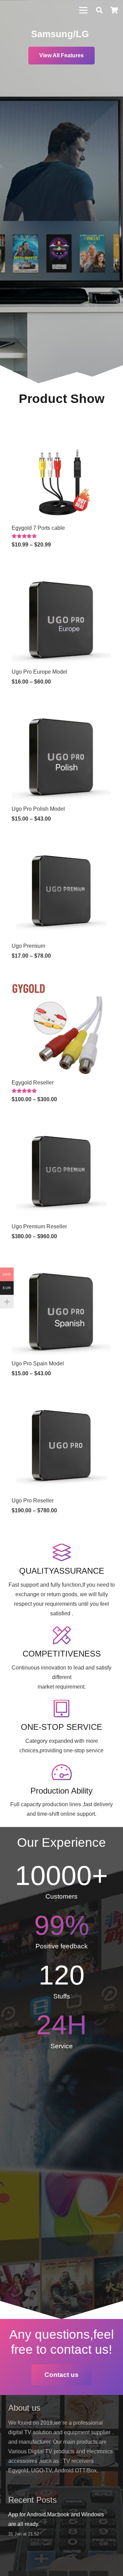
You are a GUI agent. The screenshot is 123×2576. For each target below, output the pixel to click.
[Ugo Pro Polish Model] (61, 707)
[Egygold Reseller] (61, 981)
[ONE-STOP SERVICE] (61, 1709)
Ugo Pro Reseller (33, 1501)
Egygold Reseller (33, 1083)
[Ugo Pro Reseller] (61, 1398)
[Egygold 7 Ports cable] (61, 426)
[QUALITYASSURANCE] (61, 1553)
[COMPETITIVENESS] (61, 1636)
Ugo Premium (28, 946)
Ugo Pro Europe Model (39, 672)
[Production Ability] (61, 1773)
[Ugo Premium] (61, 844)
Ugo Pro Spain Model (38, 1364)
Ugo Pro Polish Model (38, 809)
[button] (99, 10)
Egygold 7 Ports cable (38, 528)
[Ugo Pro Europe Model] (61, 570)
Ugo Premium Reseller (39, 1226)
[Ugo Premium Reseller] (61, 1124)
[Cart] (114, 10)
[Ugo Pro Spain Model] (61, 1261)
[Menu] (83, 10)
